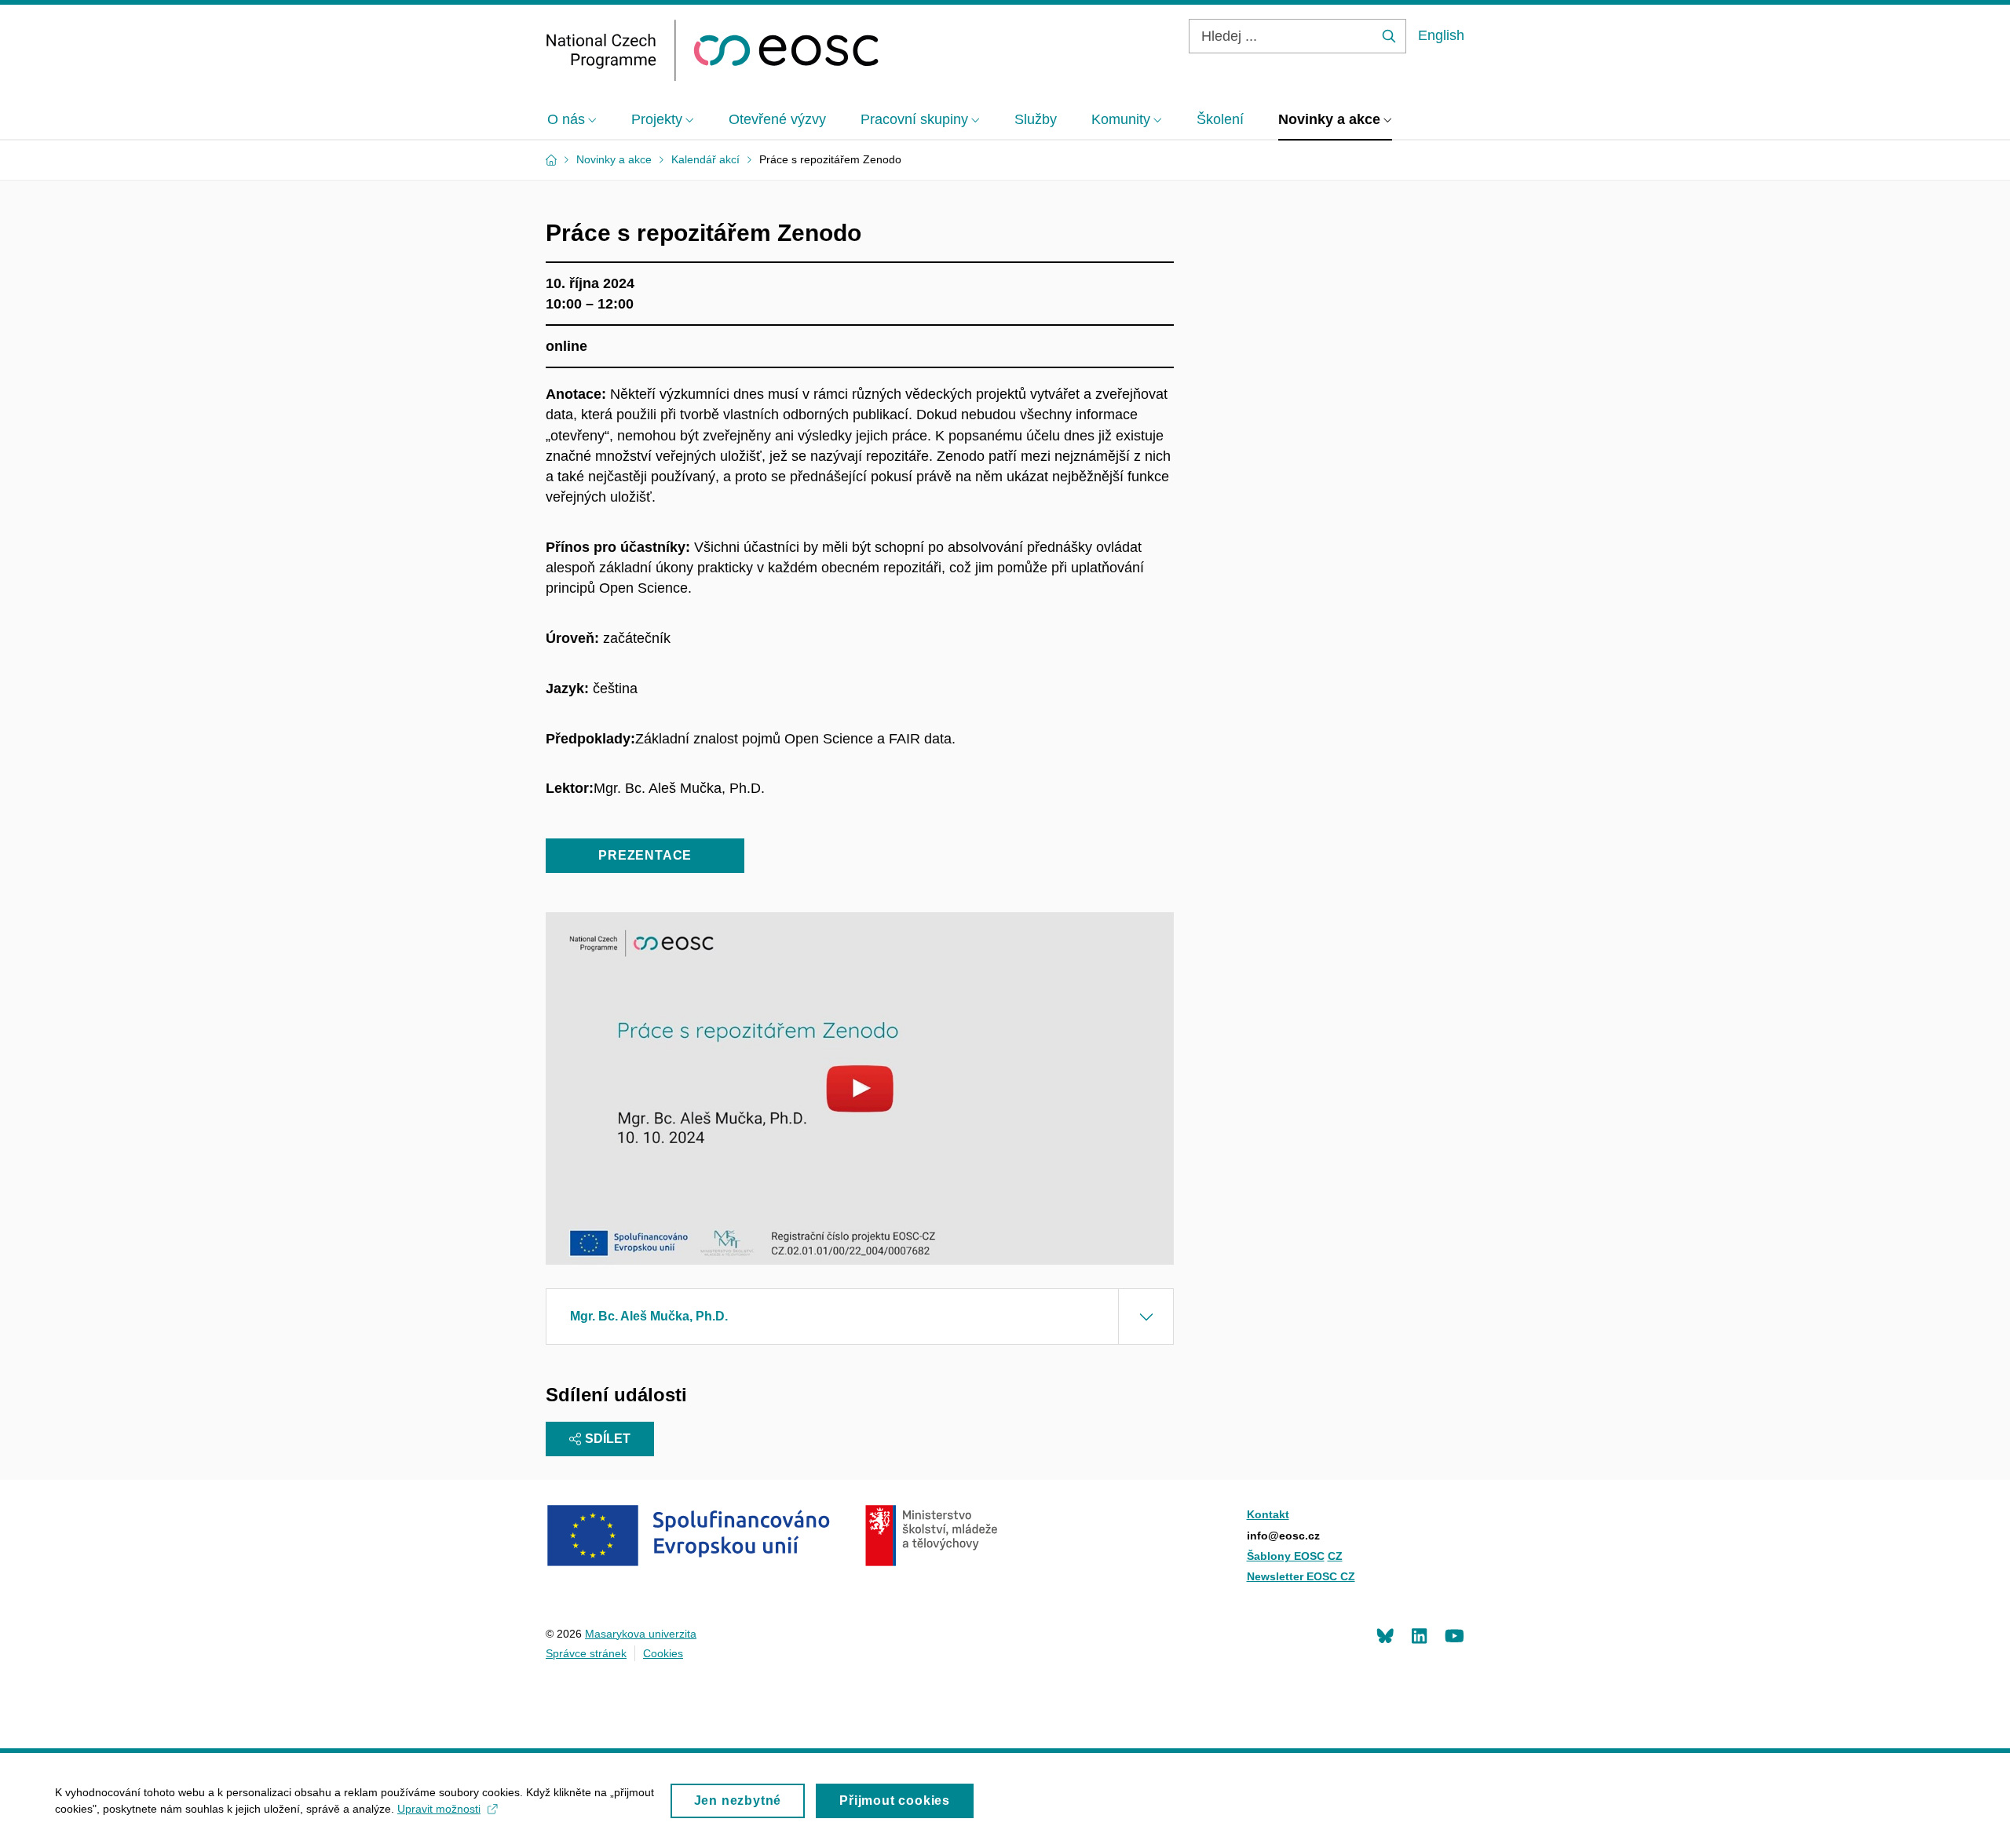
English (1441, 35)
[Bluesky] (1385, 1635)
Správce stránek (586, 1653)
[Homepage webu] (713, 50)
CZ (1335, 1556)
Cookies (663, 1653)
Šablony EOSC (1286, 1556)
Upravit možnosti (439, 1809)
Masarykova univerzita (641, 1634)
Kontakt (1268, 1514)
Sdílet (608, 1439)
